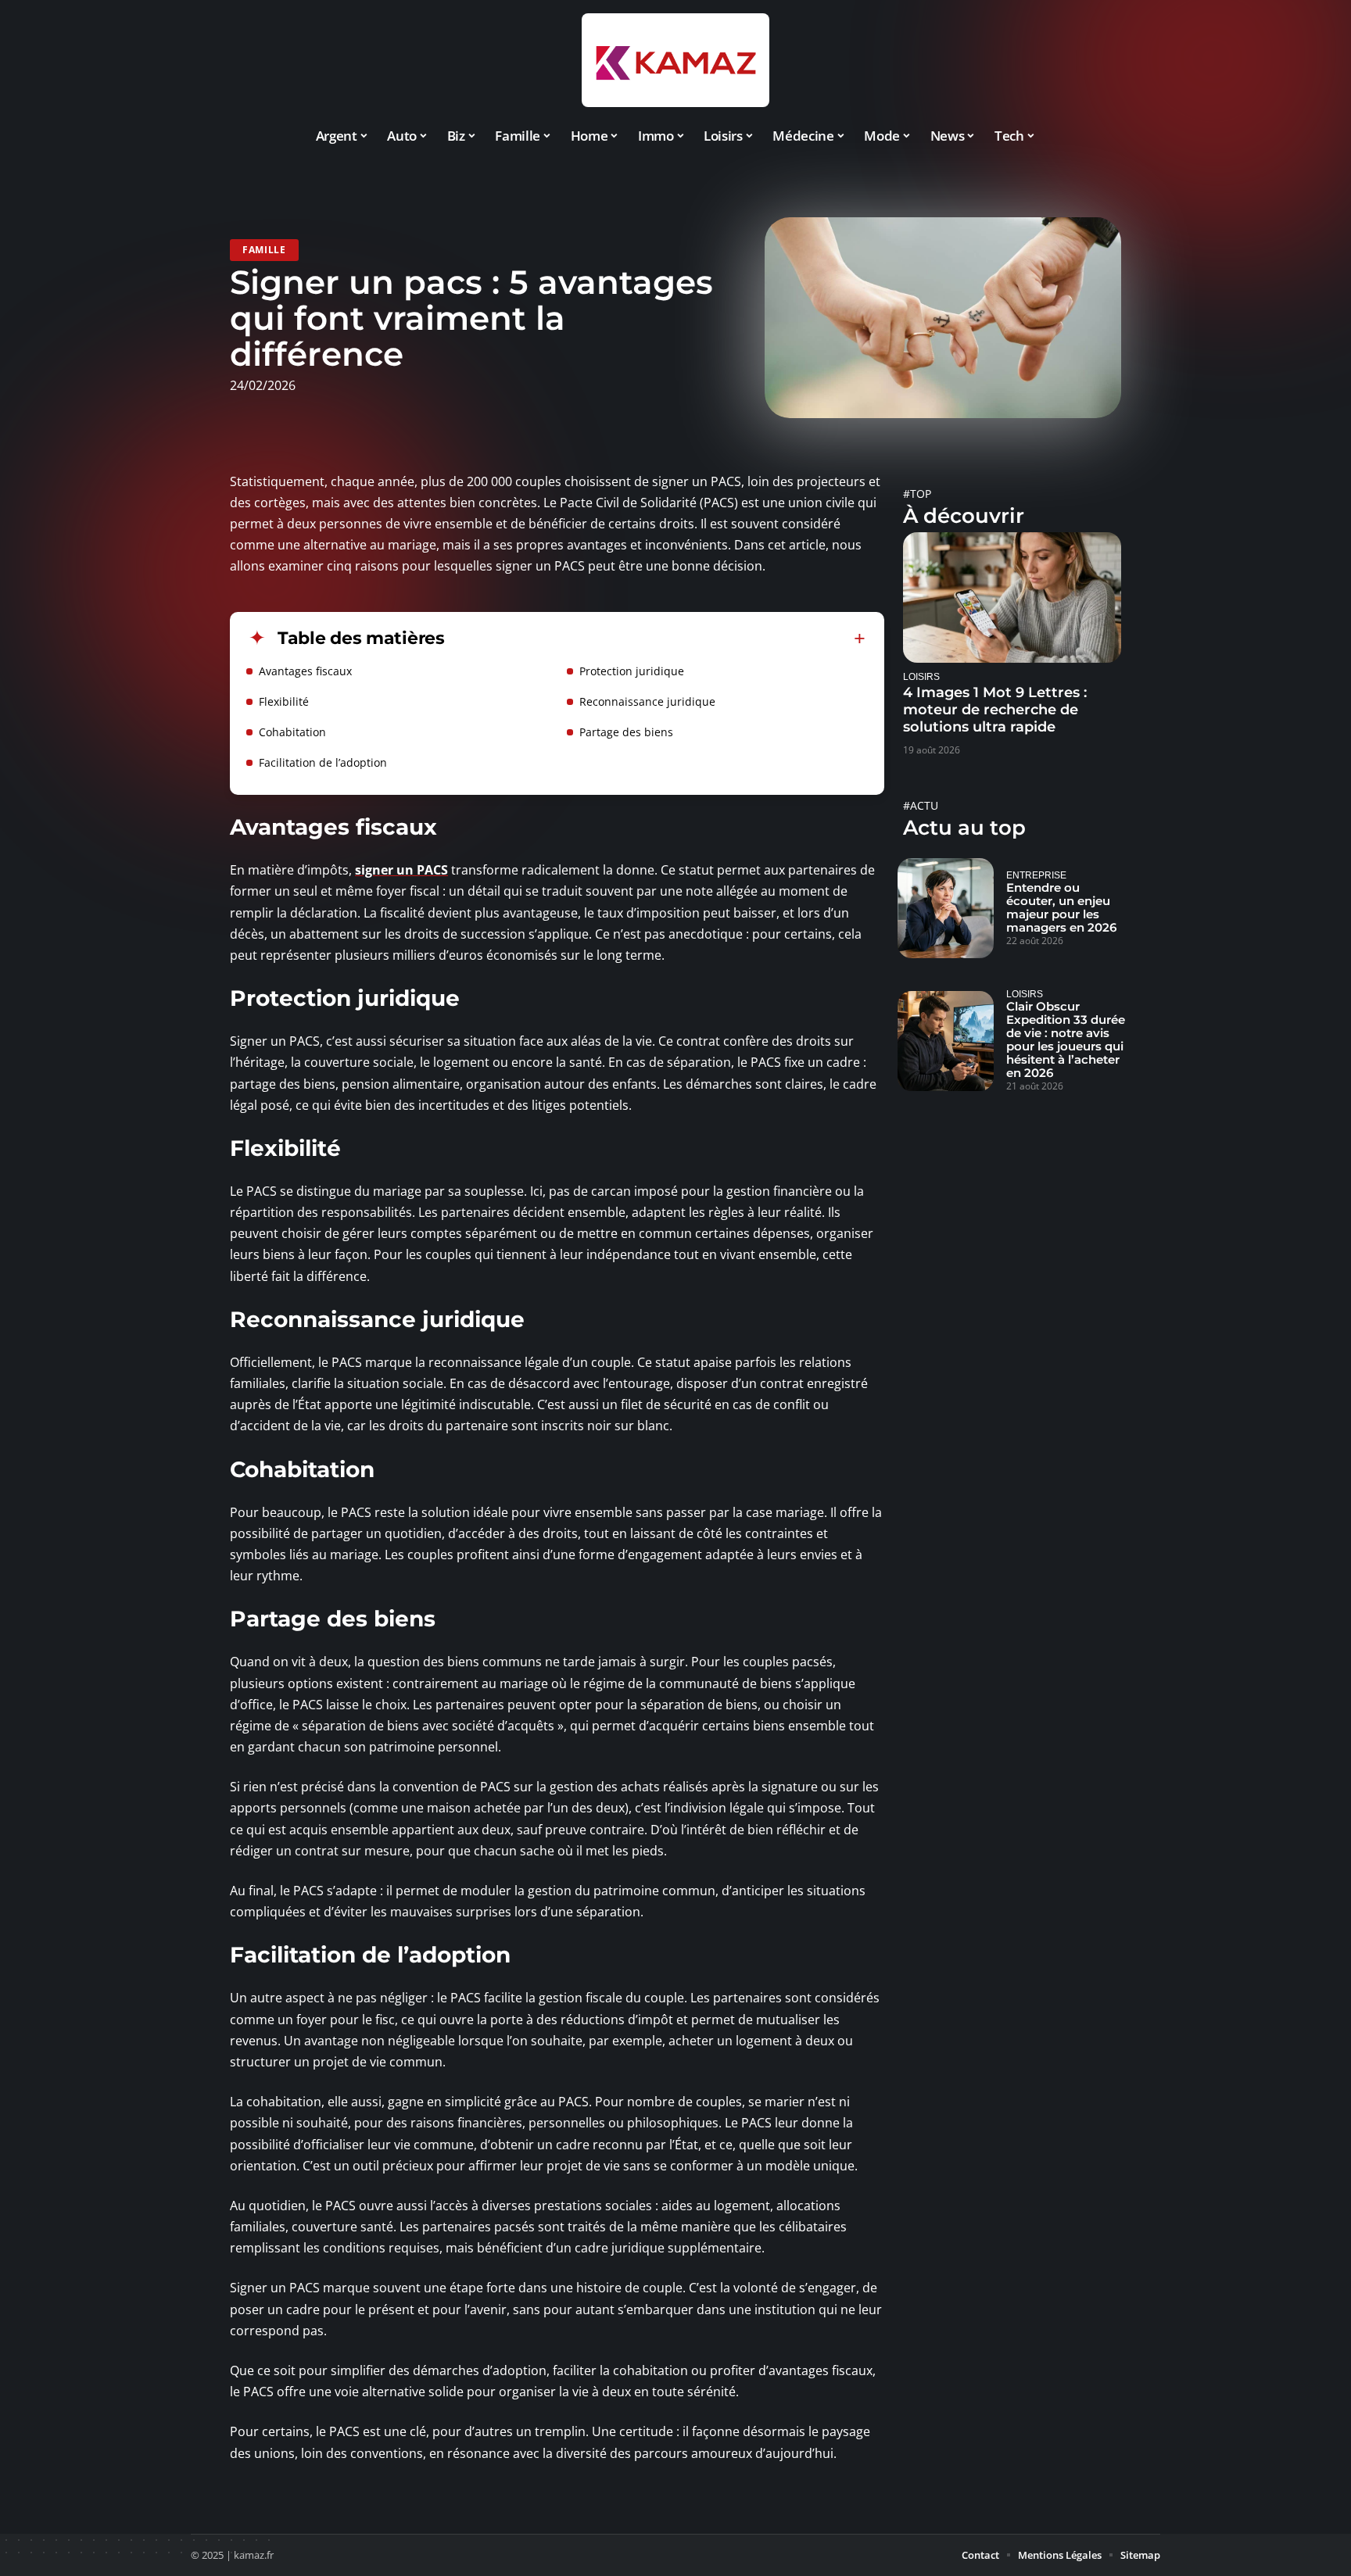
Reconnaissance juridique (647, 701)
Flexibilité (284, 701)
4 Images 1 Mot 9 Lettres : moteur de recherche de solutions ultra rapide (995, 710)
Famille (264, 250)
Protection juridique (632, 671)
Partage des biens (626, 732)
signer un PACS (401, 870)
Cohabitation (292, 732)
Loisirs (921, 676)
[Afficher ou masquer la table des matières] (655, 639)
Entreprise (1036, 875)
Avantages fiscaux (305, 671)
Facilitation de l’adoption (323, 762)
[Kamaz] (675, 60)
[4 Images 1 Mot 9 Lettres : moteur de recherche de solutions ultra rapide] (1012, 597)
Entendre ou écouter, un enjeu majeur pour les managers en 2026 (1061, 907)
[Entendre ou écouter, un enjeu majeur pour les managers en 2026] (946, 908)
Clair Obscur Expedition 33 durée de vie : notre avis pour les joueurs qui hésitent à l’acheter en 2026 (1066, 1039)
